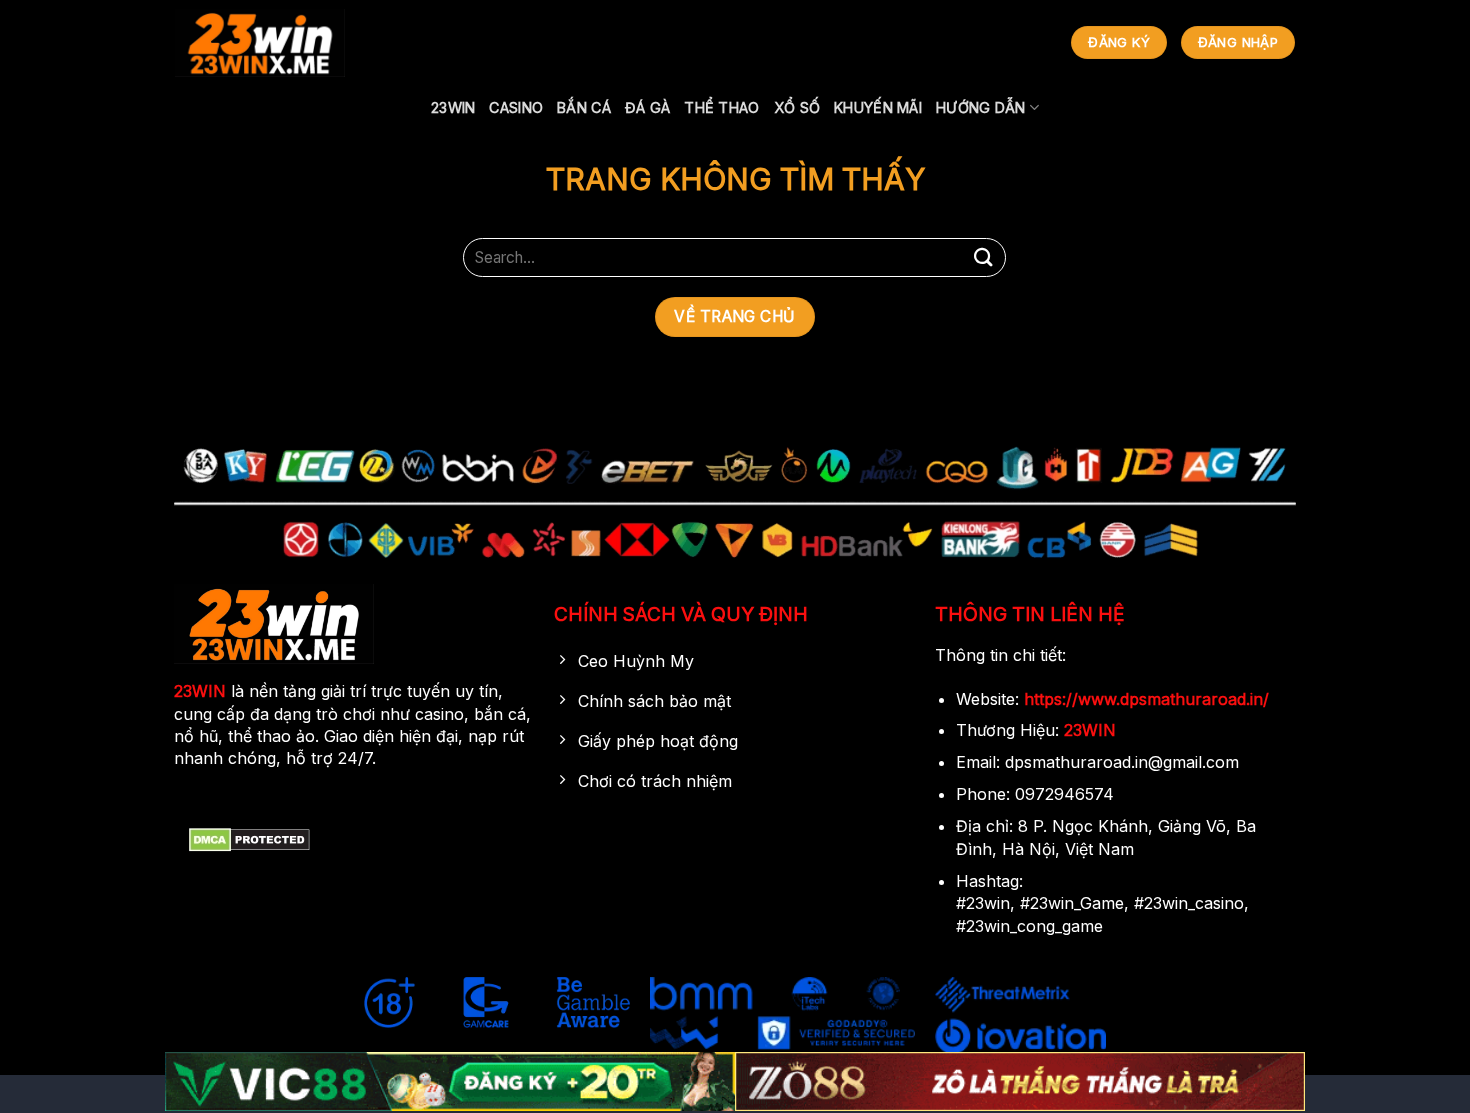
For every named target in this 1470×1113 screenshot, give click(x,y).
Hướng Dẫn (981, 107)
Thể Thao (721, 107)
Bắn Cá (584, 107)
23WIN (453, 107)
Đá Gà (647, 107)
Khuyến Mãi (878, 107)
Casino (516, 107)
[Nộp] (983, 257)
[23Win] (260, 43)
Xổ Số (797, 107)
